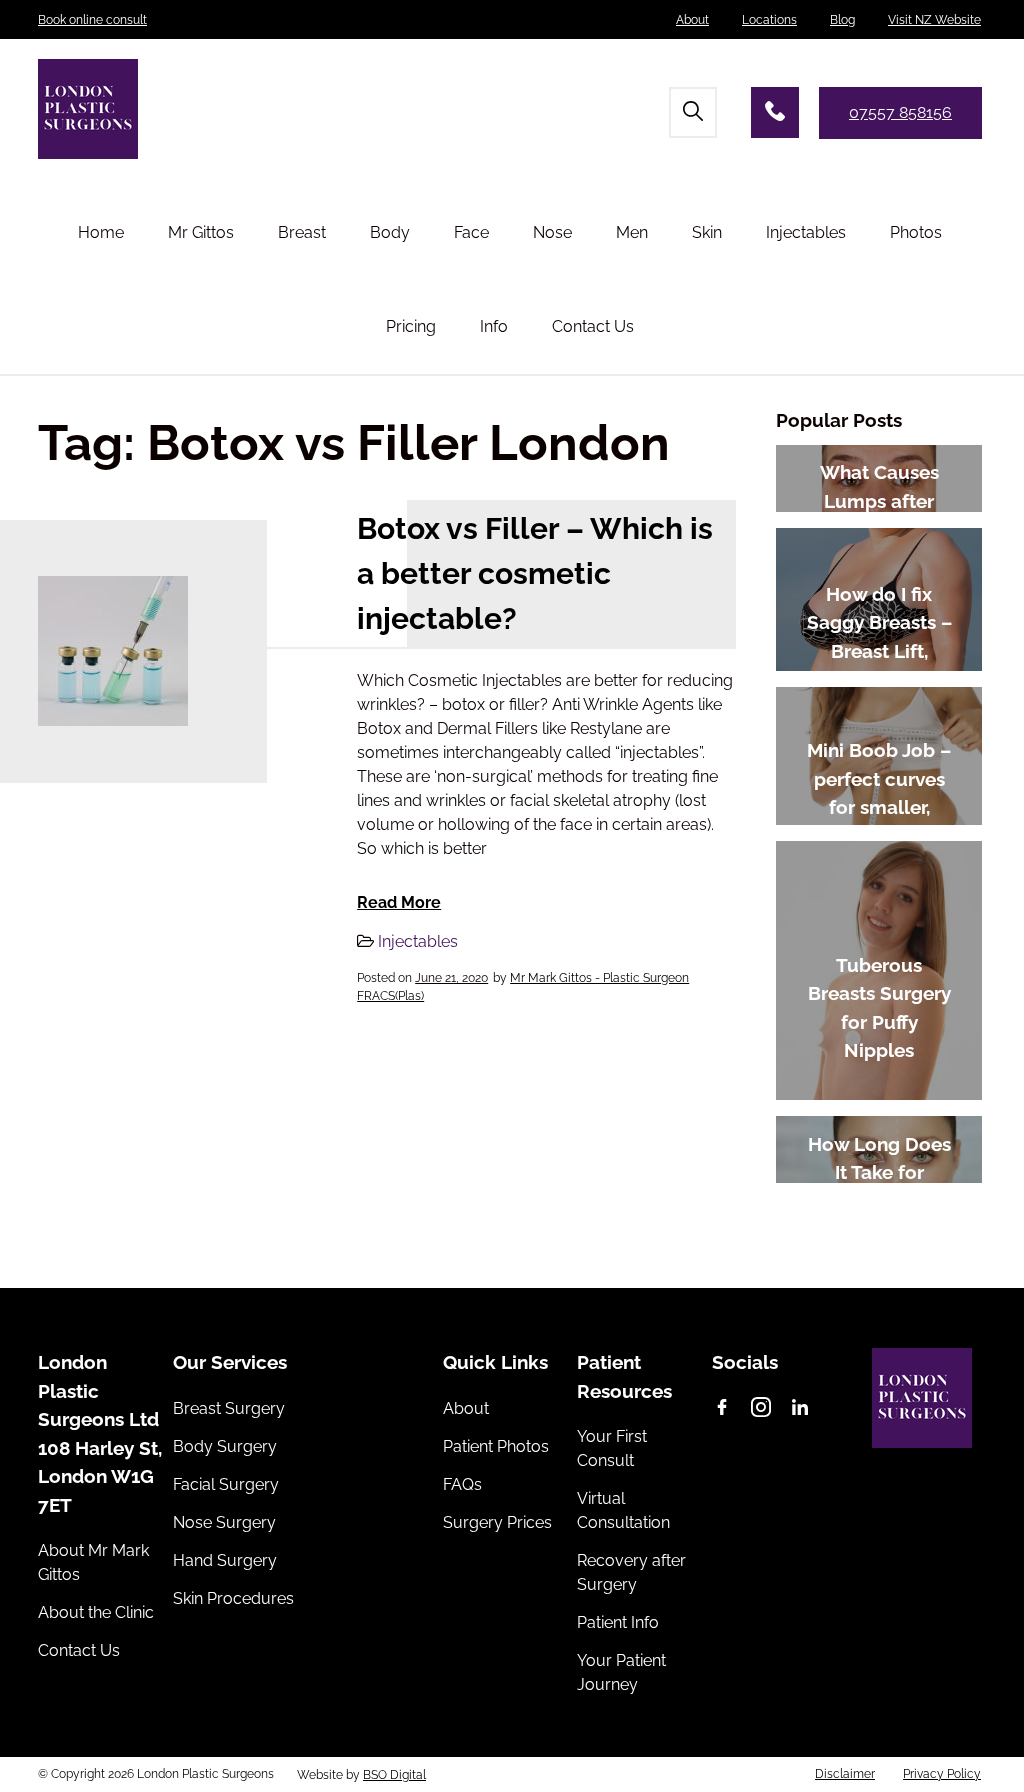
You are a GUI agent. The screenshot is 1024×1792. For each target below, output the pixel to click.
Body (390, 232)
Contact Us (593, 326)
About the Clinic (96, 1612)
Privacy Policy (942, 1774)
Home (101, 232)
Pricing (411, 326)
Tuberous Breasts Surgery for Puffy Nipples (879, 1008)
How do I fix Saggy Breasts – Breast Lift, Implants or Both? (879, 651)
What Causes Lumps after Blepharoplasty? (879, 500)
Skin (707, 232)
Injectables (806, 232)
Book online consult (92, 20)
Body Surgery (225, 1446)
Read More (399, 902)
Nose (552, 232)
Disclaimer (845, 1774)
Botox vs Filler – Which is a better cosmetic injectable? (535, 573)
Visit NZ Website (934, 20)
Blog (842, 20)
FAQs (462, 1484)
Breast (302, 232)
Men (632, 232)
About (692, 20)
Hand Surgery (225, 1560)
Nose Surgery (224, 1522)
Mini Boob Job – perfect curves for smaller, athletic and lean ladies (879, 807)
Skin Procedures (233, 1598)
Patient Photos (496, 1446)
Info (494, 326)
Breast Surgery (229, 1408)
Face (471, 232)
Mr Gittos (201, 232)
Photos (916, 232)
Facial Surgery (226, 1484)
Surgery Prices (497, 1522)
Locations (769, 20)
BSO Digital (394, 1775)
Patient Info (618, 1622)
